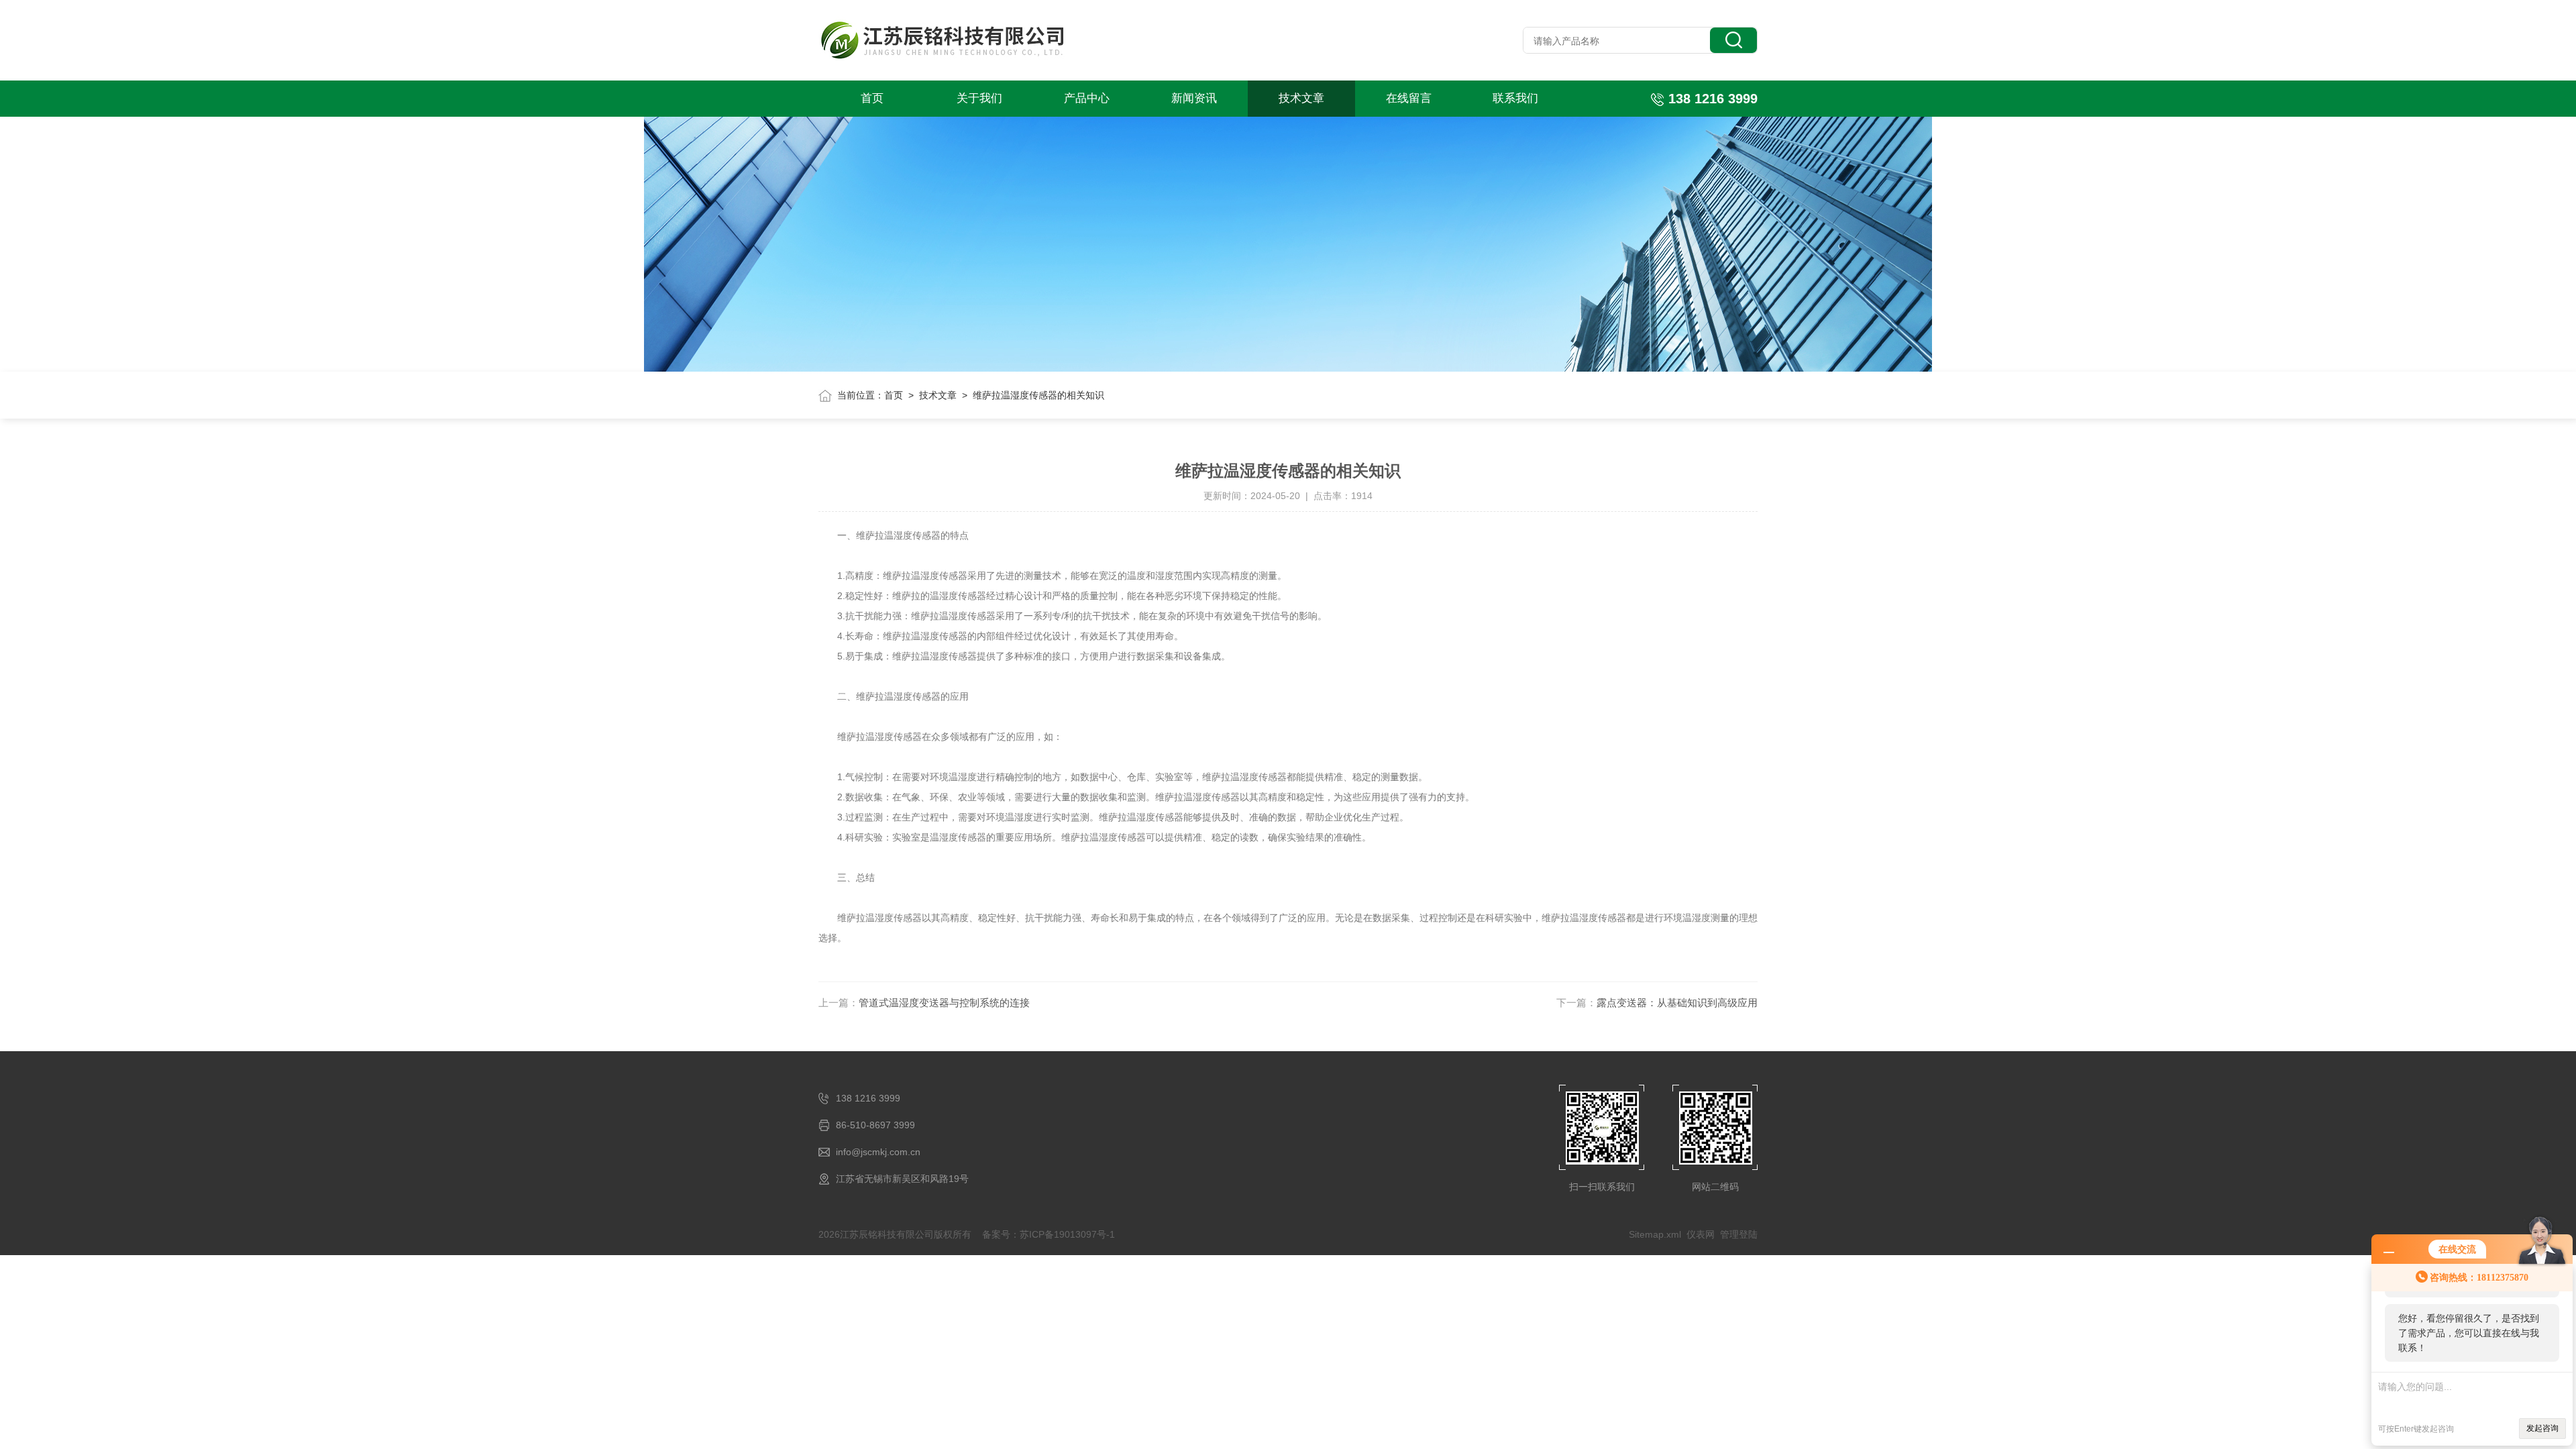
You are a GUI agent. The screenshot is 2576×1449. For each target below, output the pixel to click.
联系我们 (1515, 98)
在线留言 (1409, 98)
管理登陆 (1739, 1234)
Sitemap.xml (1655, 1234)
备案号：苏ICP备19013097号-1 (1049, 1234)
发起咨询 (2542, 1428)
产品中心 (1087, 98)
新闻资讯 (1194, 98)
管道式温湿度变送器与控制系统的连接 (944, 1003)
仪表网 (1701, 1234)
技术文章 (1301, 98)
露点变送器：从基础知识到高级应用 (1677, 1003)
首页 (872, 98)
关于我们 (979, 98)
